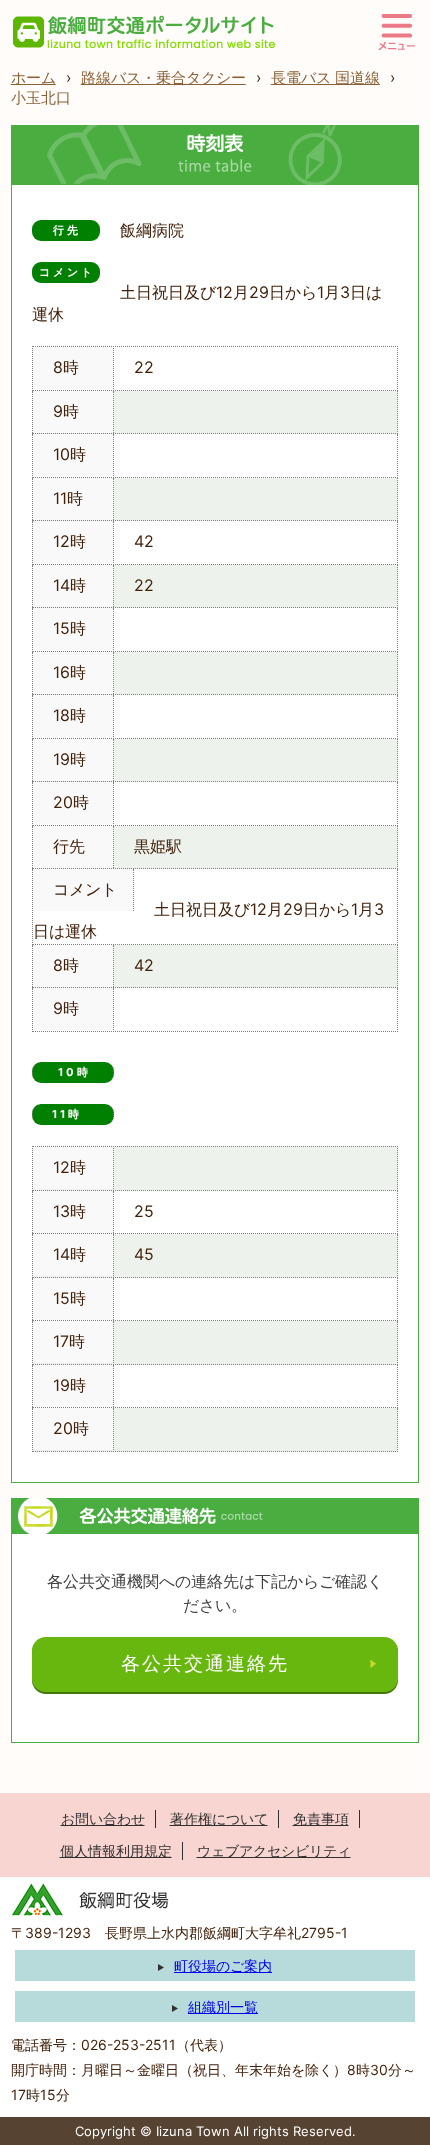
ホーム (33, 77)
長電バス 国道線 (325, 77)
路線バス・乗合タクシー (163, 77)
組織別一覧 (223, 2006)
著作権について (219, 1818)
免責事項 (321, 1818)
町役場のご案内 (223, 1965)
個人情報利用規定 (116, 1850)
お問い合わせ (103, 1818)
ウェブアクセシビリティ (274, 1850)
